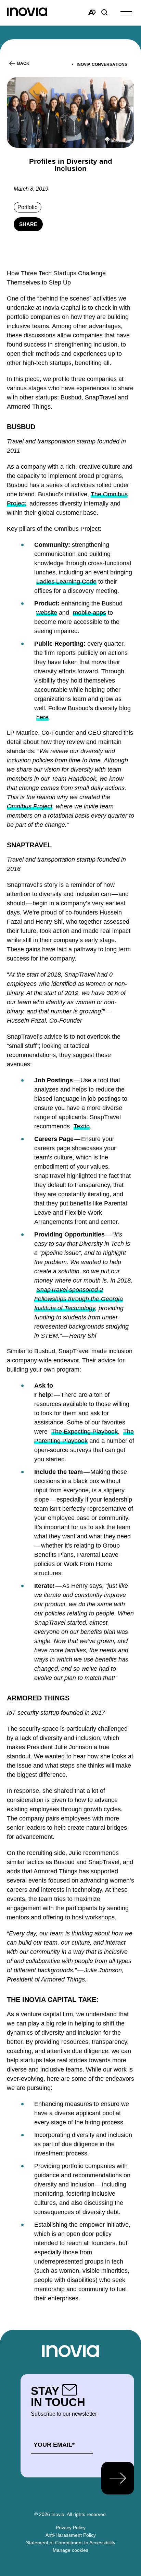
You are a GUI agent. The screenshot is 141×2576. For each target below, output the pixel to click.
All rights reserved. (87, 2514)
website (47, 613)
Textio (82, 1126)
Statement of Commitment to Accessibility (71, 2543)
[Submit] (118, 2478)
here (42, 717)
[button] (126, 13)
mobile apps (89, 613)
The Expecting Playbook (85, 1432)
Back (23, 63)
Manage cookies (70, 2550)
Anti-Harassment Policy (71, 2535)
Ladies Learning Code (66, 582)
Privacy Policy (71, 2528)
